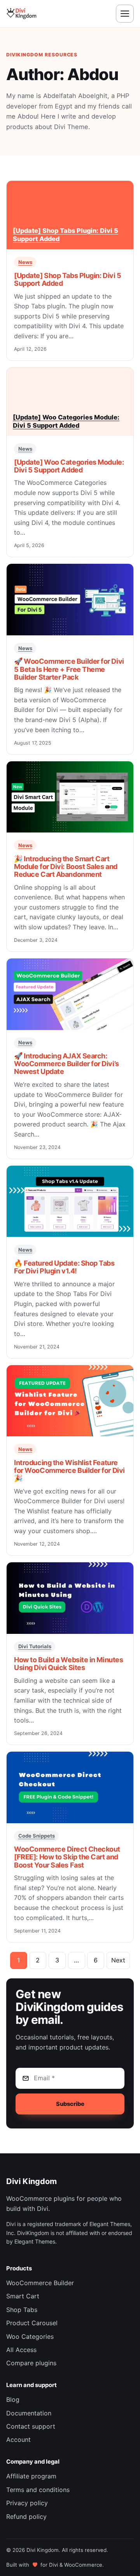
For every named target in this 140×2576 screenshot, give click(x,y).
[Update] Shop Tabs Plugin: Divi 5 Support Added (67, 279)
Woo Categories (30, 2336)
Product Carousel (32, 2323)
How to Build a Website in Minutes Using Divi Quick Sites (68, 1664)
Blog (13, 2399)
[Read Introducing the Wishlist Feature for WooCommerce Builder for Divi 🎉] (70, 1401)
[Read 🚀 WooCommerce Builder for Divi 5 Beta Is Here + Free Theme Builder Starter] (70, 599)
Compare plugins (31, 2363)
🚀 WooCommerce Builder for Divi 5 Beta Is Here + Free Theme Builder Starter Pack (69, 669)
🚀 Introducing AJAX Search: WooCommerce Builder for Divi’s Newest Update (66, 1064)
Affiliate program (31, 2476)
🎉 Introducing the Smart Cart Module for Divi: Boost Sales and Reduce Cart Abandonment (66, 867)
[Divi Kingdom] (21, 13)
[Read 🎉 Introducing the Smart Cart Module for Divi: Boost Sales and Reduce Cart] (70, 797)
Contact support (31, 2426)
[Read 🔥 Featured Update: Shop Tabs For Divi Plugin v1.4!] (70, 1201)
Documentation (29, 2413)
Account (18, 2440)
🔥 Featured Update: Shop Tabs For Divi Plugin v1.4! (64, 1267)
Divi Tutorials (35, 1646)
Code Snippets (37, 1836)
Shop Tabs (22, 2310)
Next (118, 1960)
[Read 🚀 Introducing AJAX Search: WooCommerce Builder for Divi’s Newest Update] (70, 994)
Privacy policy (27, 2503)
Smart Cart (23, 2296)
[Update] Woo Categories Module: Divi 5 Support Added (69, 466)
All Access (21, 2350)
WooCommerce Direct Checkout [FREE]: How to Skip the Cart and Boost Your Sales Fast (67, 1857)
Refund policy (26, 2517)
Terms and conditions (38, 2490)
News (25, 262)
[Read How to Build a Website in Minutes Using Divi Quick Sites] (70, 1598)
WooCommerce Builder (40, 2283)
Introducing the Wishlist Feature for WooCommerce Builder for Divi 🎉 (69, 1470)
